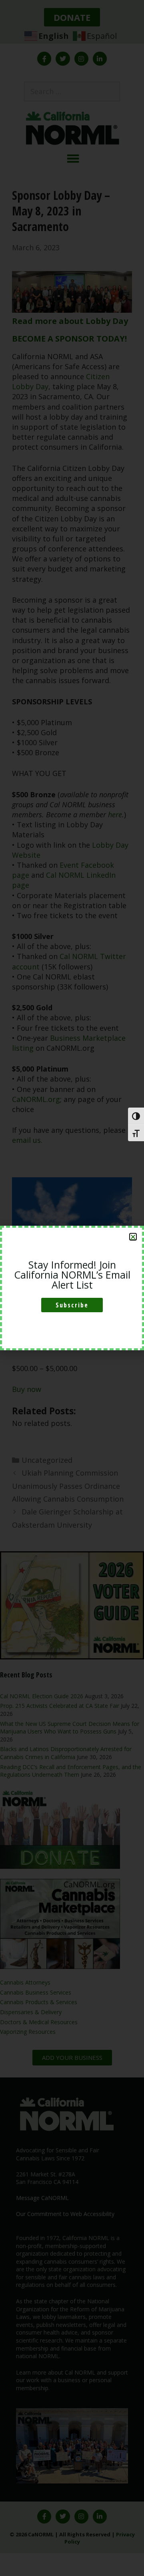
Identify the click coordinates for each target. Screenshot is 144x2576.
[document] (72, 1288)
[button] (133, 1237)
